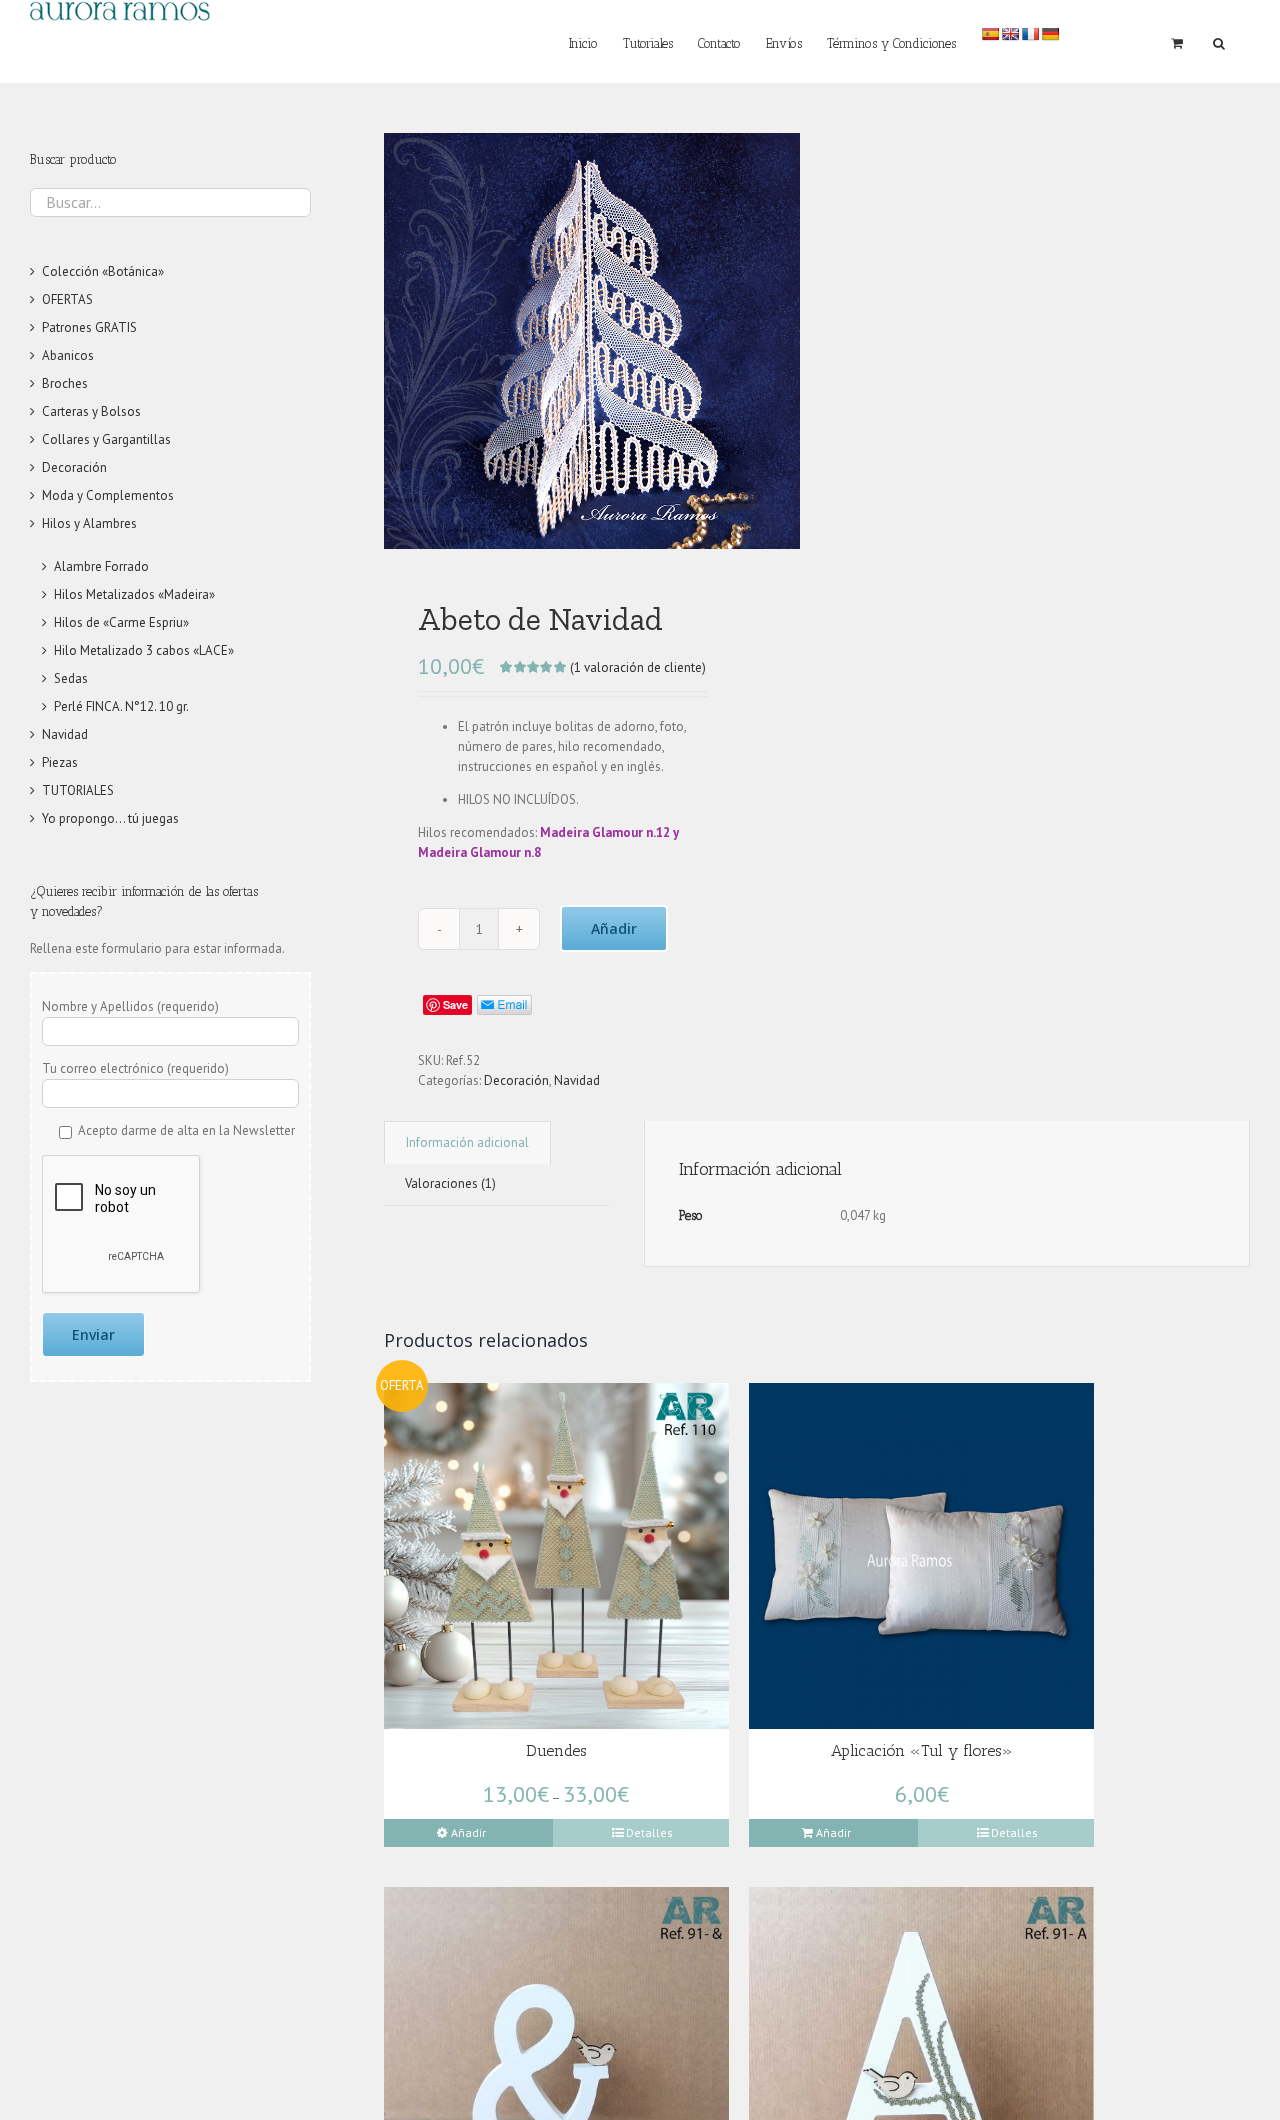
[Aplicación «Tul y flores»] (921, 1555)
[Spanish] (990, 34)
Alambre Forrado (101, 566)
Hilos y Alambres (89, 523)
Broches (65, 383)
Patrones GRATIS (89, 327)
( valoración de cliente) (638, 667)
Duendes (556, 1750)
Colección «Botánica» (103, 271)
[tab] (467, 1142)
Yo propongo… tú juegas (110, 818)
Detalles (649, 1832)
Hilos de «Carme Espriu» (121, 622)
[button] (1219, 41)
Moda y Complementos (108, 495)
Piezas (60, 762)
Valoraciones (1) (450, 1183)
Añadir (614, 928)
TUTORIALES (78, 790)
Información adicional (467, 1142)
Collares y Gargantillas (106, 439)
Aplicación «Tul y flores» (922, 1750)
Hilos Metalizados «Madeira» (134, 594)
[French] (1030, 34)
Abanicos (68, 355)
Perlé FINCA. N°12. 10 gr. (121, 706)
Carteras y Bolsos (91, 411)
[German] (1050, 34)
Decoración (516, 1080)
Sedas (71, 678)
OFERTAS (67, 299)
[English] (1010, 34)
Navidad (577, 1080)
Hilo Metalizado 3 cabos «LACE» (144, 650)
